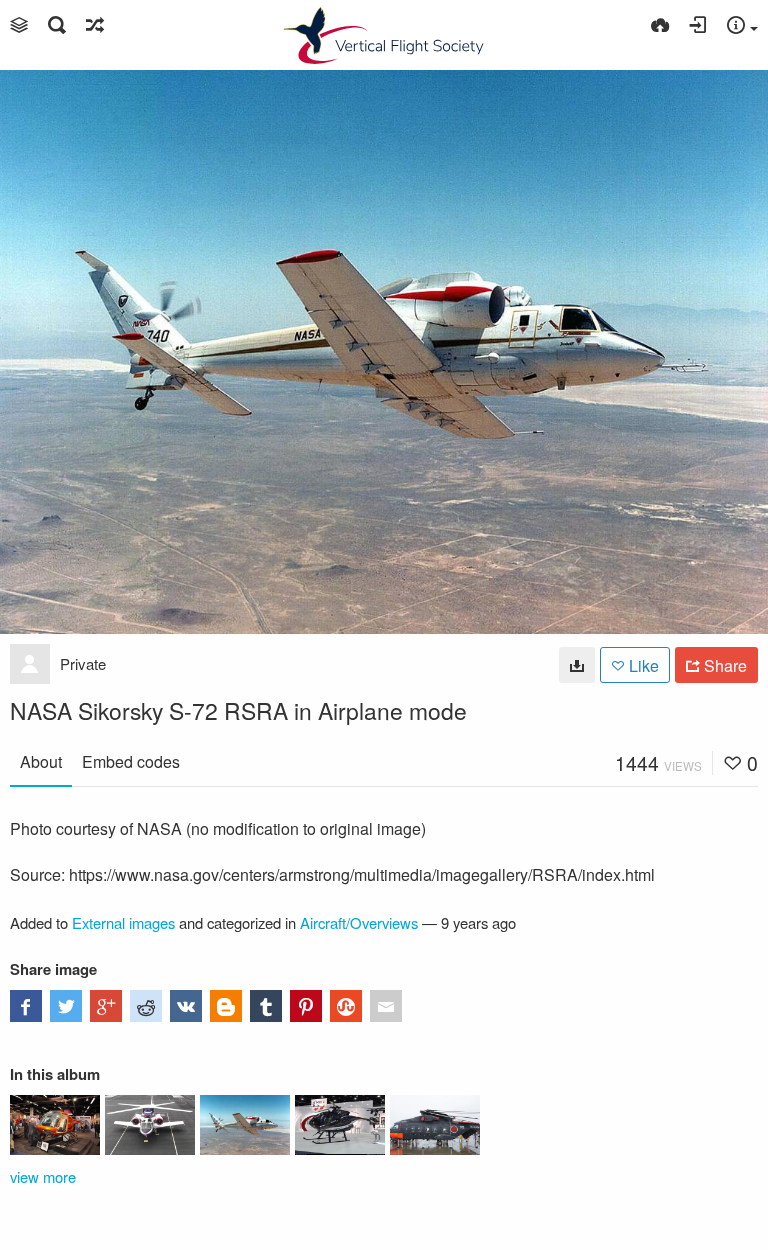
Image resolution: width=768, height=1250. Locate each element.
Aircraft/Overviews (359, 922)
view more (43, 1176)
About (41, 761)
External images (123, 922)
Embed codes (131, 761)
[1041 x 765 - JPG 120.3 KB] (577, 665)
